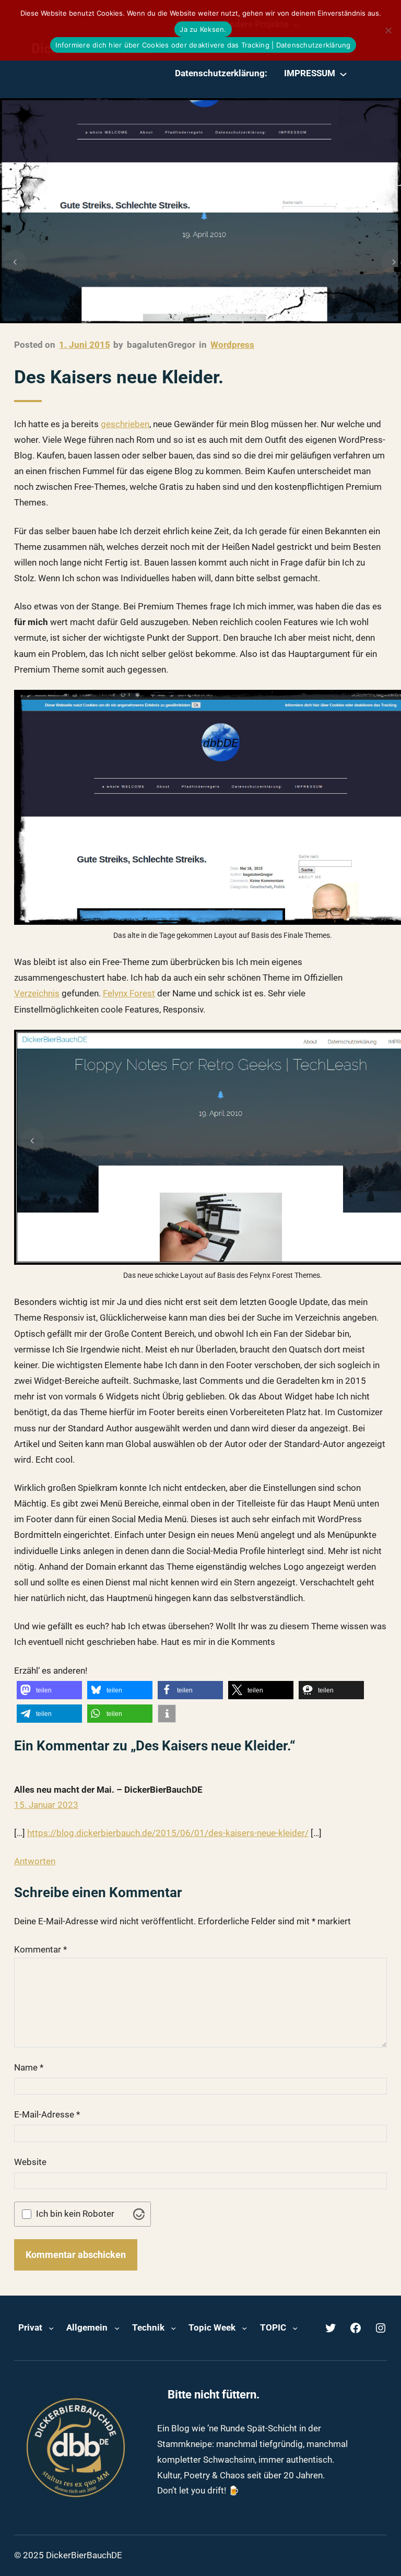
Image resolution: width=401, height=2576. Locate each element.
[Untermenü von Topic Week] (244, 2328)
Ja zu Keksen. (203, 29)
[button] (49, 1690)
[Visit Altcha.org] (139, 2214)
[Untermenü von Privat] (51, 2328)
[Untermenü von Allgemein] (117, 2328)
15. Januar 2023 (46, 1805)
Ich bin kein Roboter (75, 2214)
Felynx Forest (129, 993)
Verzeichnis (37, 993)
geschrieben (125, 424)
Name (29, 2067)
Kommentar (40, 1949)
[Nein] (388, 30)
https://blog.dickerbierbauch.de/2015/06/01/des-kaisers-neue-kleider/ (168, 1833)
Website (30, 2162)
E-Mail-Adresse (47, 2114)
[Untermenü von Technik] (173, 2328)
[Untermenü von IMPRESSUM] (343, 74)
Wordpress (232, 345)
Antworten (35, 1861)
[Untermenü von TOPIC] (295, 2328)
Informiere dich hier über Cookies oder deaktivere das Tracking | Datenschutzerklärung (203, 45)
